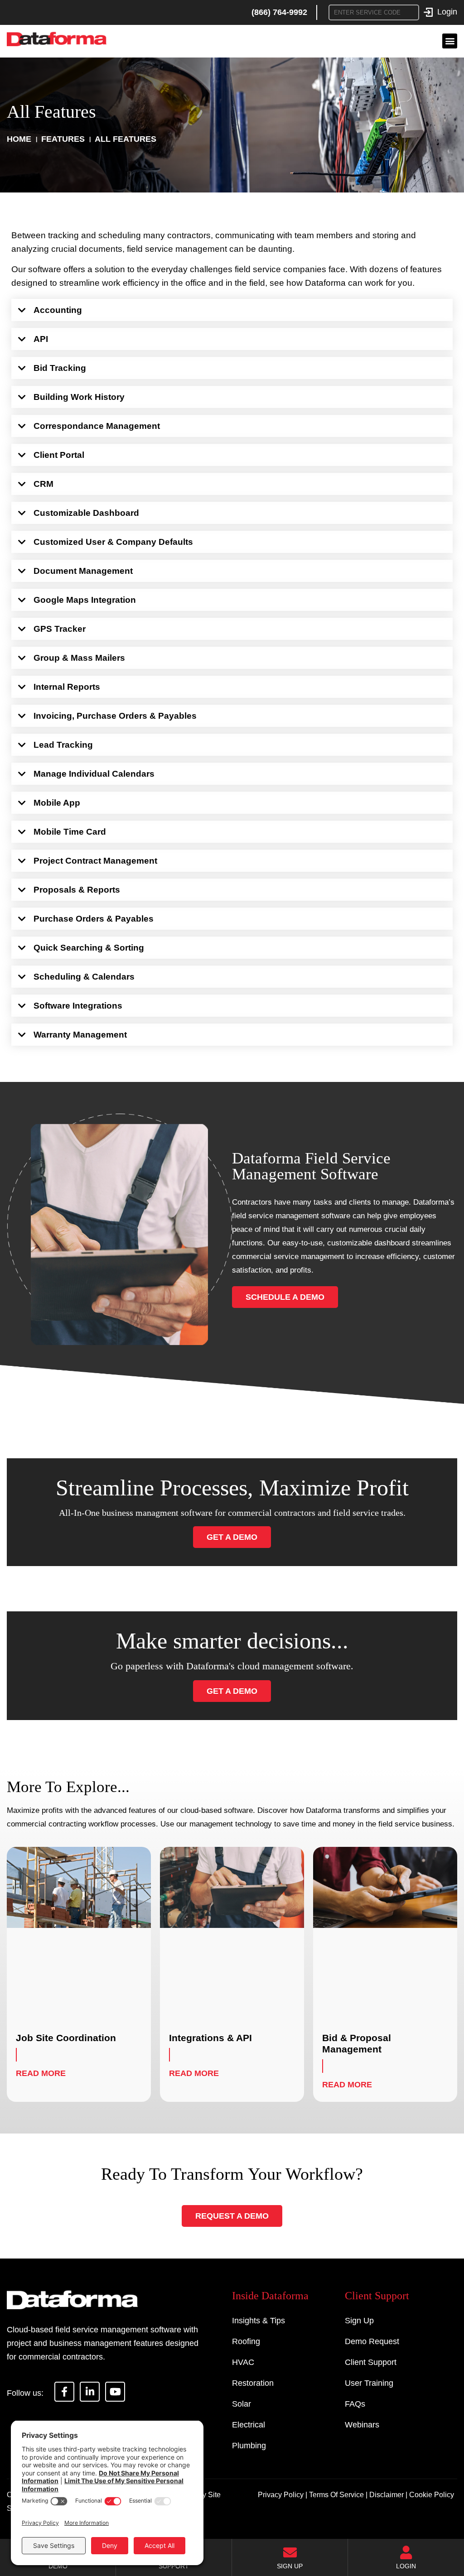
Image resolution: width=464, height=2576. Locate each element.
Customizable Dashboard (86, 513)
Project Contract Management (95, 861)
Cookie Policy (432, 2495)
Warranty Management (80, 1035)
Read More (41, 2073)
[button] (450, 41)
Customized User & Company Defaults (113, 542)
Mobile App (57, 803)
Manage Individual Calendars (94, 774)
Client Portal (59, 455)
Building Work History (79, 397)
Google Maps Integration (85, 600)
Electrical (249, 2425)
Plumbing (249, 2446)
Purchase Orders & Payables (94, 919)
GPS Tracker (60, 629)
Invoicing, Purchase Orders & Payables (115, 716)
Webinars (362, 2425)
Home (19, 139)
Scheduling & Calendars (84, 977)
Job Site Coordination (66, 2038)
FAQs (355, 2404)
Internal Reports (67, 687)
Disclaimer (387, 2495)
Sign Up (359, 2321)
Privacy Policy (281, 2495)
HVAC (243, 2362)
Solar (242, 2404)
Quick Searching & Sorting (89, 948)
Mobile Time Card (70, 832)
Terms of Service (336, 2495)
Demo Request (372, 2341)
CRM (43, 484)
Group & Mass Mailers (79, 658)
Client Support (371, 2362)
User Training (369, 2383)
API (41, 339)
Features (63, 139)
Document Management (83, 571)
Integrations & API (210, 2038)
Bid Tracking (60, 368)
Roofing (246, 2341)
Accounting (58, 310)
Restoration (253, 2383)
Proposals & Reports (77, 890)
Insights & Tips (259, 2321)
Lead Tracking (63, 745)
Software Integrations (78, 1006)
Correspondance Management (97, 426)
